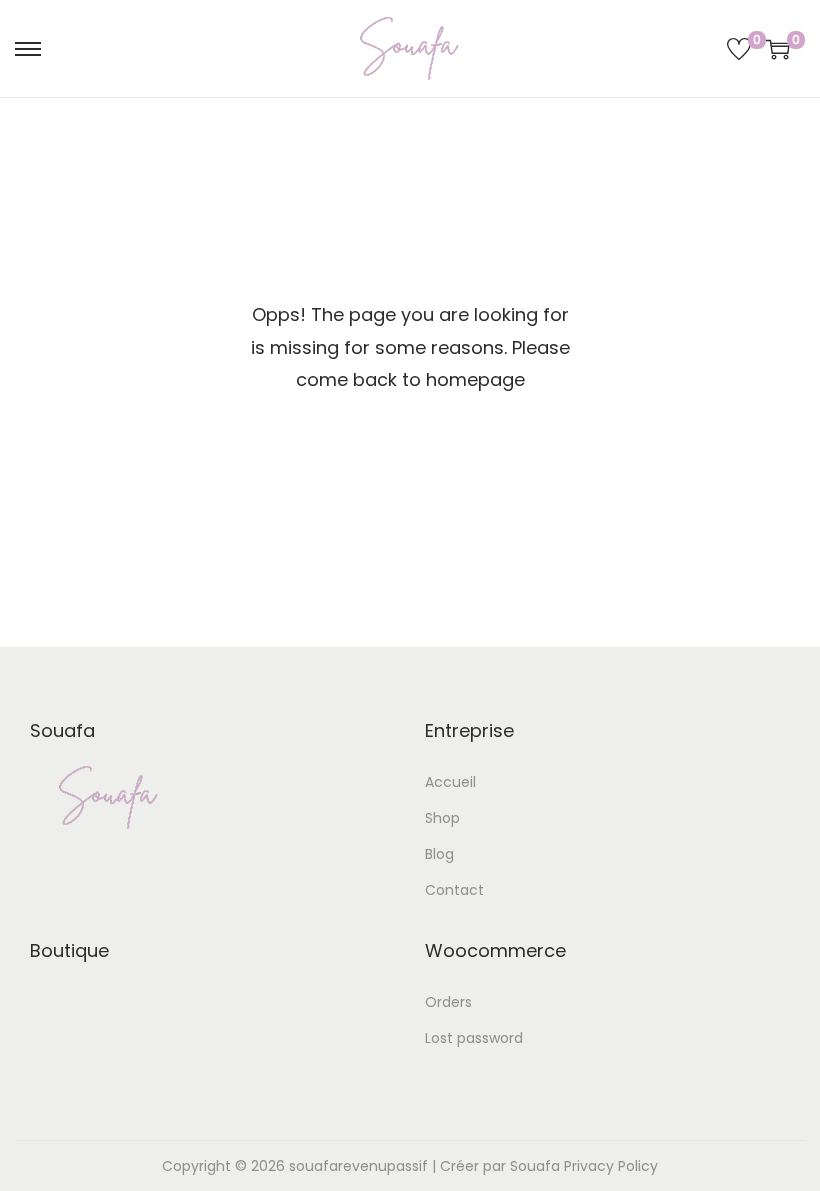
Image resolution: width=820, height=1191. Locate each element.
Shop (442, 818)
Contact (454, 890)
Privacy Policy (611, 1166)
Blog (439, 854)
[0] (739, 49)
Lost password (474, 1038)
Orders (448, 1002)
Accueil (450, 782)
